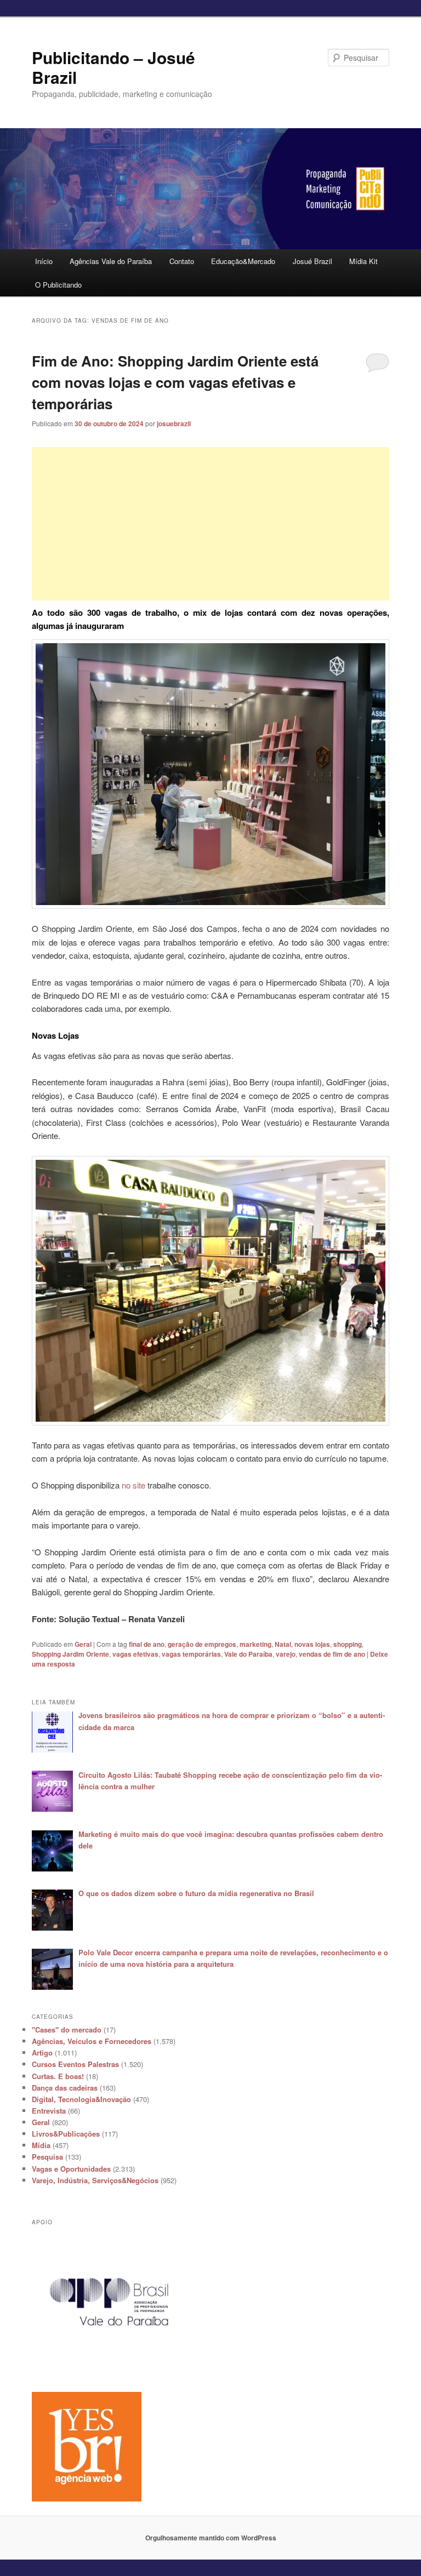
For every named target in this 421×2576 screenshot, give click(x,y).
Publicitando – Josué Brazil (113, 67)
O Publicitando (58, 285)
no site (133, 1485)
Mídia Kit (363, 261)
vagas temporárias (191, 1654)
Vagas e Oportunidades (71, 2169)
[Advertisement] (211, 524)
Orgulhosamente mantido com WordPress (211, 2538)
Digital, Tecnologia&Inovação (81, 2099)
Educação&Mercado (243, 261)
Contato (182, 261)
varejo (286, 1654)
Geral (83, 1644)
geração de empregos (202, 1644)
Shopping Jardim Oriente (70, 1654)
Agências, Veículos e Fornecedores (92, 2041)
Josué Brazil (312, 261)
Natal (283, 1644)
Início (44, 261)
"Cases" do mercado (67, 2030)
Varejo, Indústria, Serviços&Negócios (95, 2180)
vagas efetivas (135, 1654)
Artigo (42, 2053)
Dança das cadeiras (65, 2088)
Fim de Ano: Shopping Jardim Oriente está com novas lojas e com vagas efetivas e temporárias (175, 382)
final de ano (147, 1644)
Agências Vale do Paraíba (111, 261)
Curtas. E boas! (58, 2076)
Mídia (41, 2145)
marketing (255, 1644)
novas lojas (312, 1644)
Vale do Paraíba (248, 1654)
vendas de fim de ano (332, 1654)
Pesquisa (47, 2157)
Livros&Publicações (66, 2134)
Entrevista (49, 2111)
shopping (348, 1644)
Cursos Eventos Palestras (75, 2064)
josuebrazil (174, 423)
